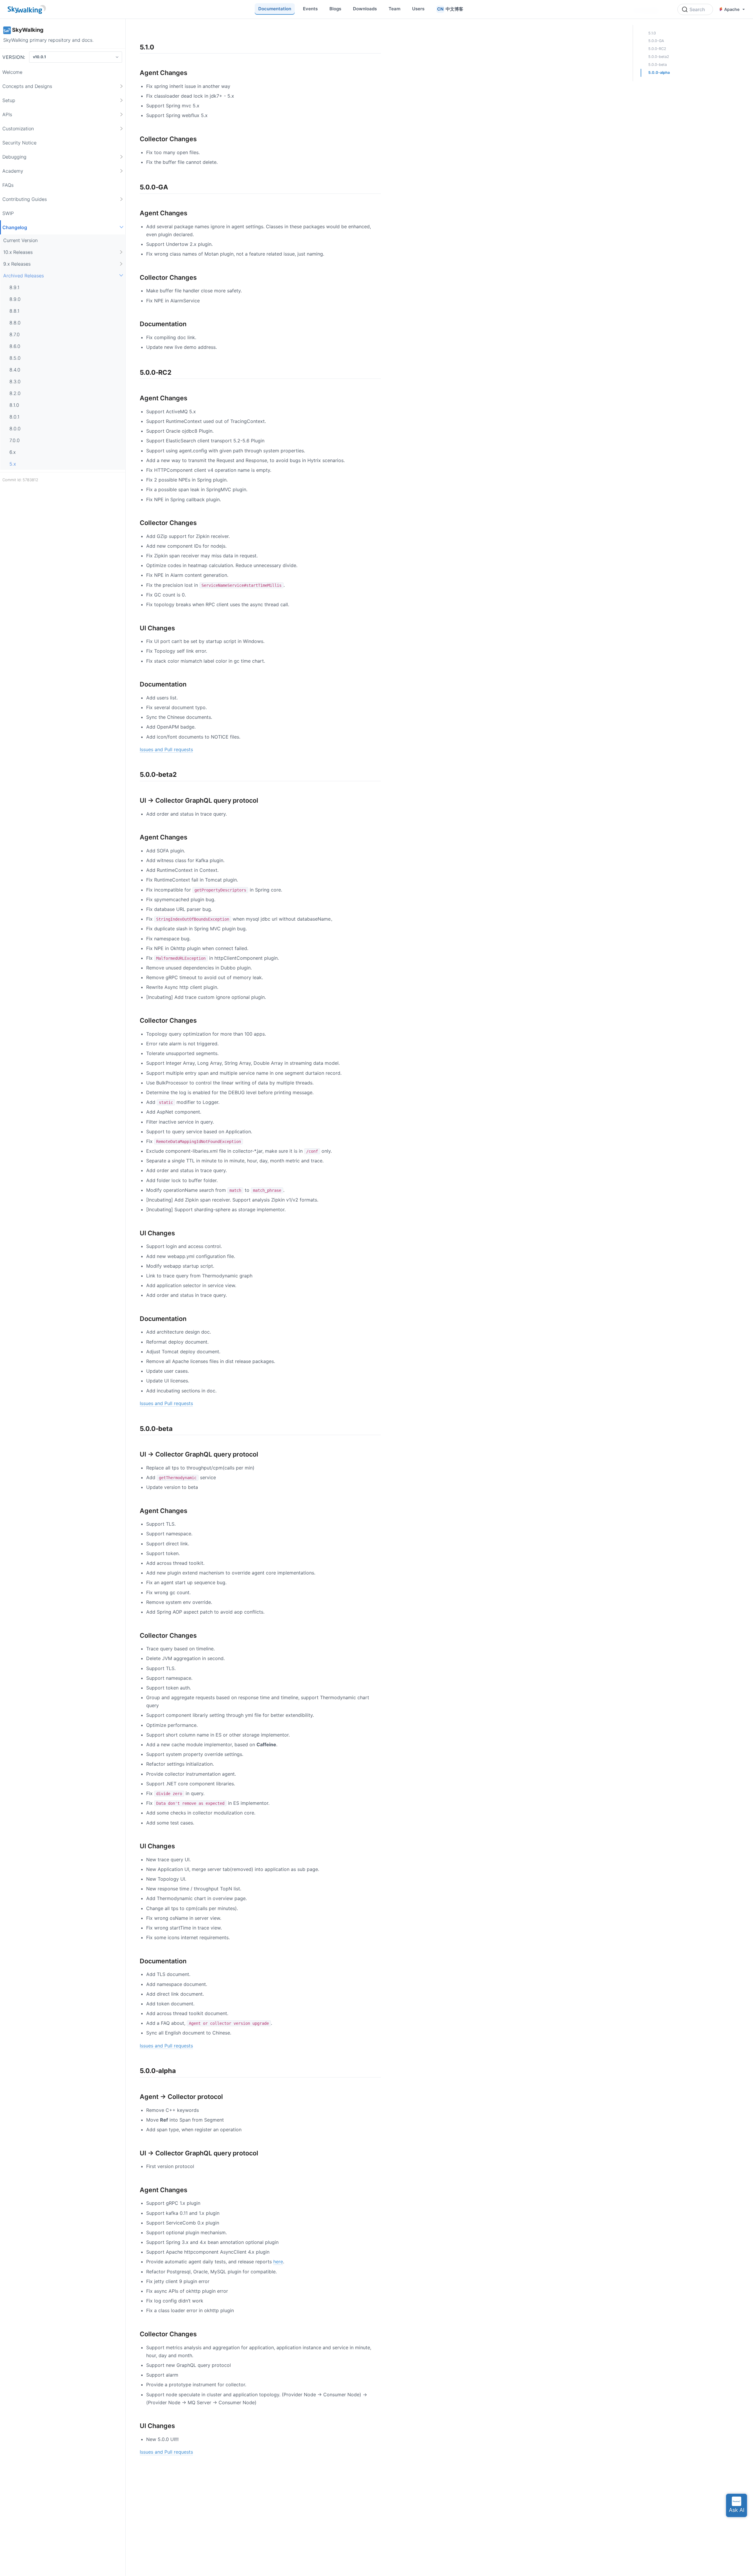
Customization (18, 128)
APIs (7, 114)
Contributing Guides (25, 199)
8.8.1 (14, 311)
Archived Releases (24, 275)
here (278, 2262)
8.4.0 (15, 369)
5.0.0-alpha (659, 73)
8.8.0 (15, 322)
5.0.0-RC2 (657, 49)
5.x (13, 464)
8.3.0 (15, 381)
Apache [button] (732, 9)
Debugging (14, 156)
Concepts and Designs (27, 86)
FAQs (8, 185)
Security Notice (19, 142)
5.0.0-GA (656, 41)
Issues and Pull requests (166, 749)
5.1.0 (652, 33)
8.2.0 (15, 393)
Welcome (12, 72)
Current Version (20, 240)
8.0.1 (14, 416)
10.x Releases (18, 252)
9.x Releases (17, 264)
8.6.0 (15, 346)
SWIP (8, 213)
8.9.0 (15, 299)
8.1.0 (14, 405)
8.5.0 (15, 358)
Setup (9, 100)
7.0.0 (15, 440)
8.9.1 (14, 287)
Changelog (15, 227)
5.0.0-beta (658, 65)
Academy (13, 171)
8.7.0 (15, 334)
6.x (13, 452)
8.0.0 (15, 428)
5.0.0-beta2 (659, 57)
